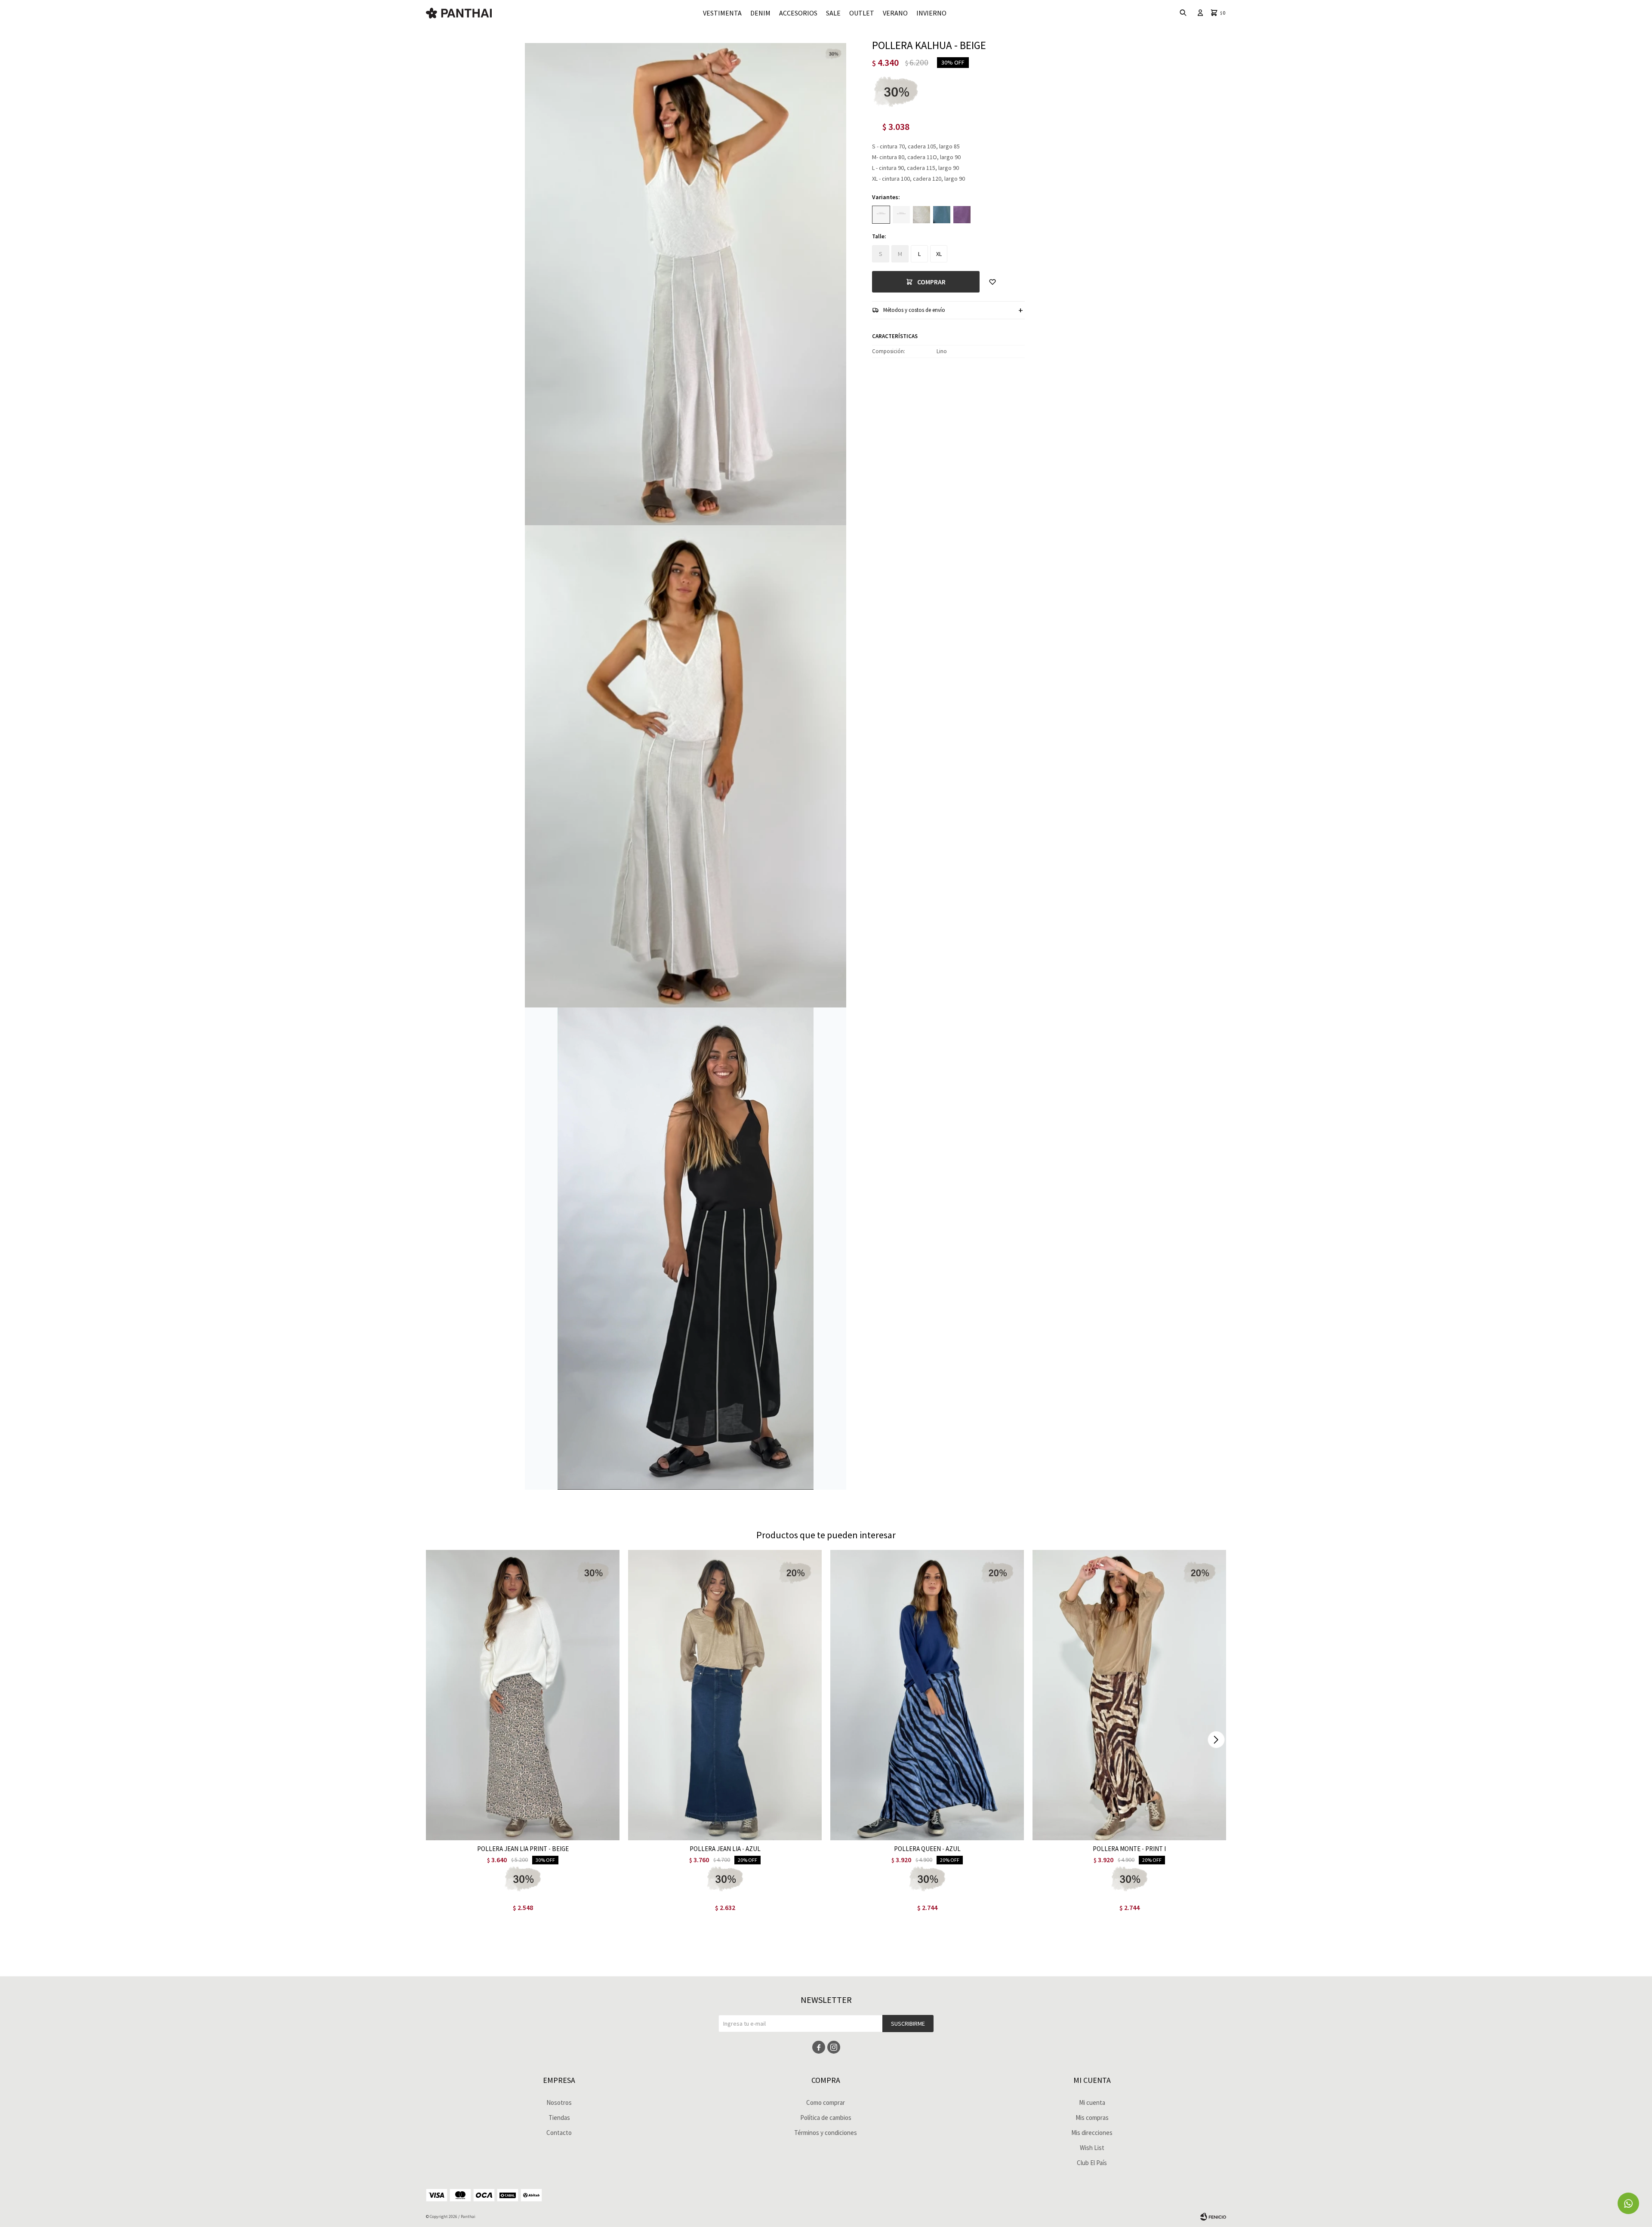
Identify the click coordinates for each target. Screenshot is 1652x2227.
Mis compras (1092, 2118)
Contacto (559, 2133)
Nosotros (559, 2102)
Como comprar (826, 2102)
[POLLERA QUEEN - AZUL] (927, 1695)
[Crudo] (922, 215)
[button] (1216, 1740)
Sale (833, 13)
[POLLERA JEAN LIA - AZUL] (725, 1695)
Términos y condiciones (826, 2133)
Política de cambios (826, 2118)
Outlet (862, 13)
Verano (895, 13)
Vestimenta (722, 13)
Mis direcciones (1092, 2133)
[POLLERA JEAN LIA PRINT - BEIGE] (523, 1695)
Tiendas (559, 2118)
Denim (760, 13)
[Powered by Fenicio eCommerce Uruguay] (1213, 2217)
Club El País (1092, 2163)
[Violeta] (962, 215)
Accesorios (798, 13)
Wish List (1092, 2148)
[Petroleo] (942, 215)
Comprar (931, 282)
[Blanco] (901, 215)
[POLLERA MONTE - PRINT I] (1129, 1695)
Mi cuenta (1092, 2102)
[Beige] (881, 215)
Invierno (931, 13)
